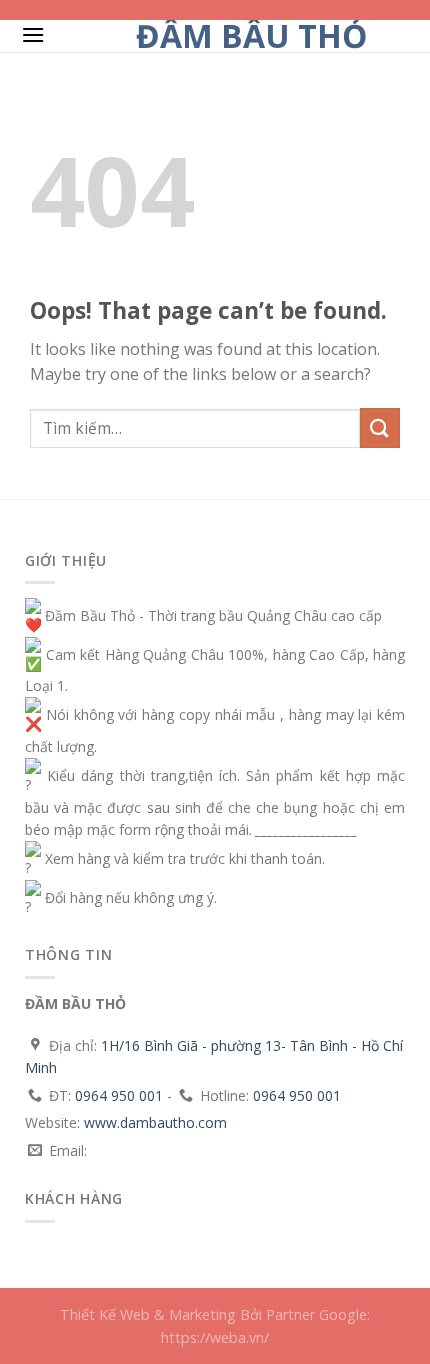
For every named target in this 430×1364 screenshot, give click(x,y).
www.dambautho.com (155, 1122)
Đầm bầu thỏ (251, 36)
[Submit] (380, 427)
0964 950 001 (119, 1095)
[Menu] (33, 34)
